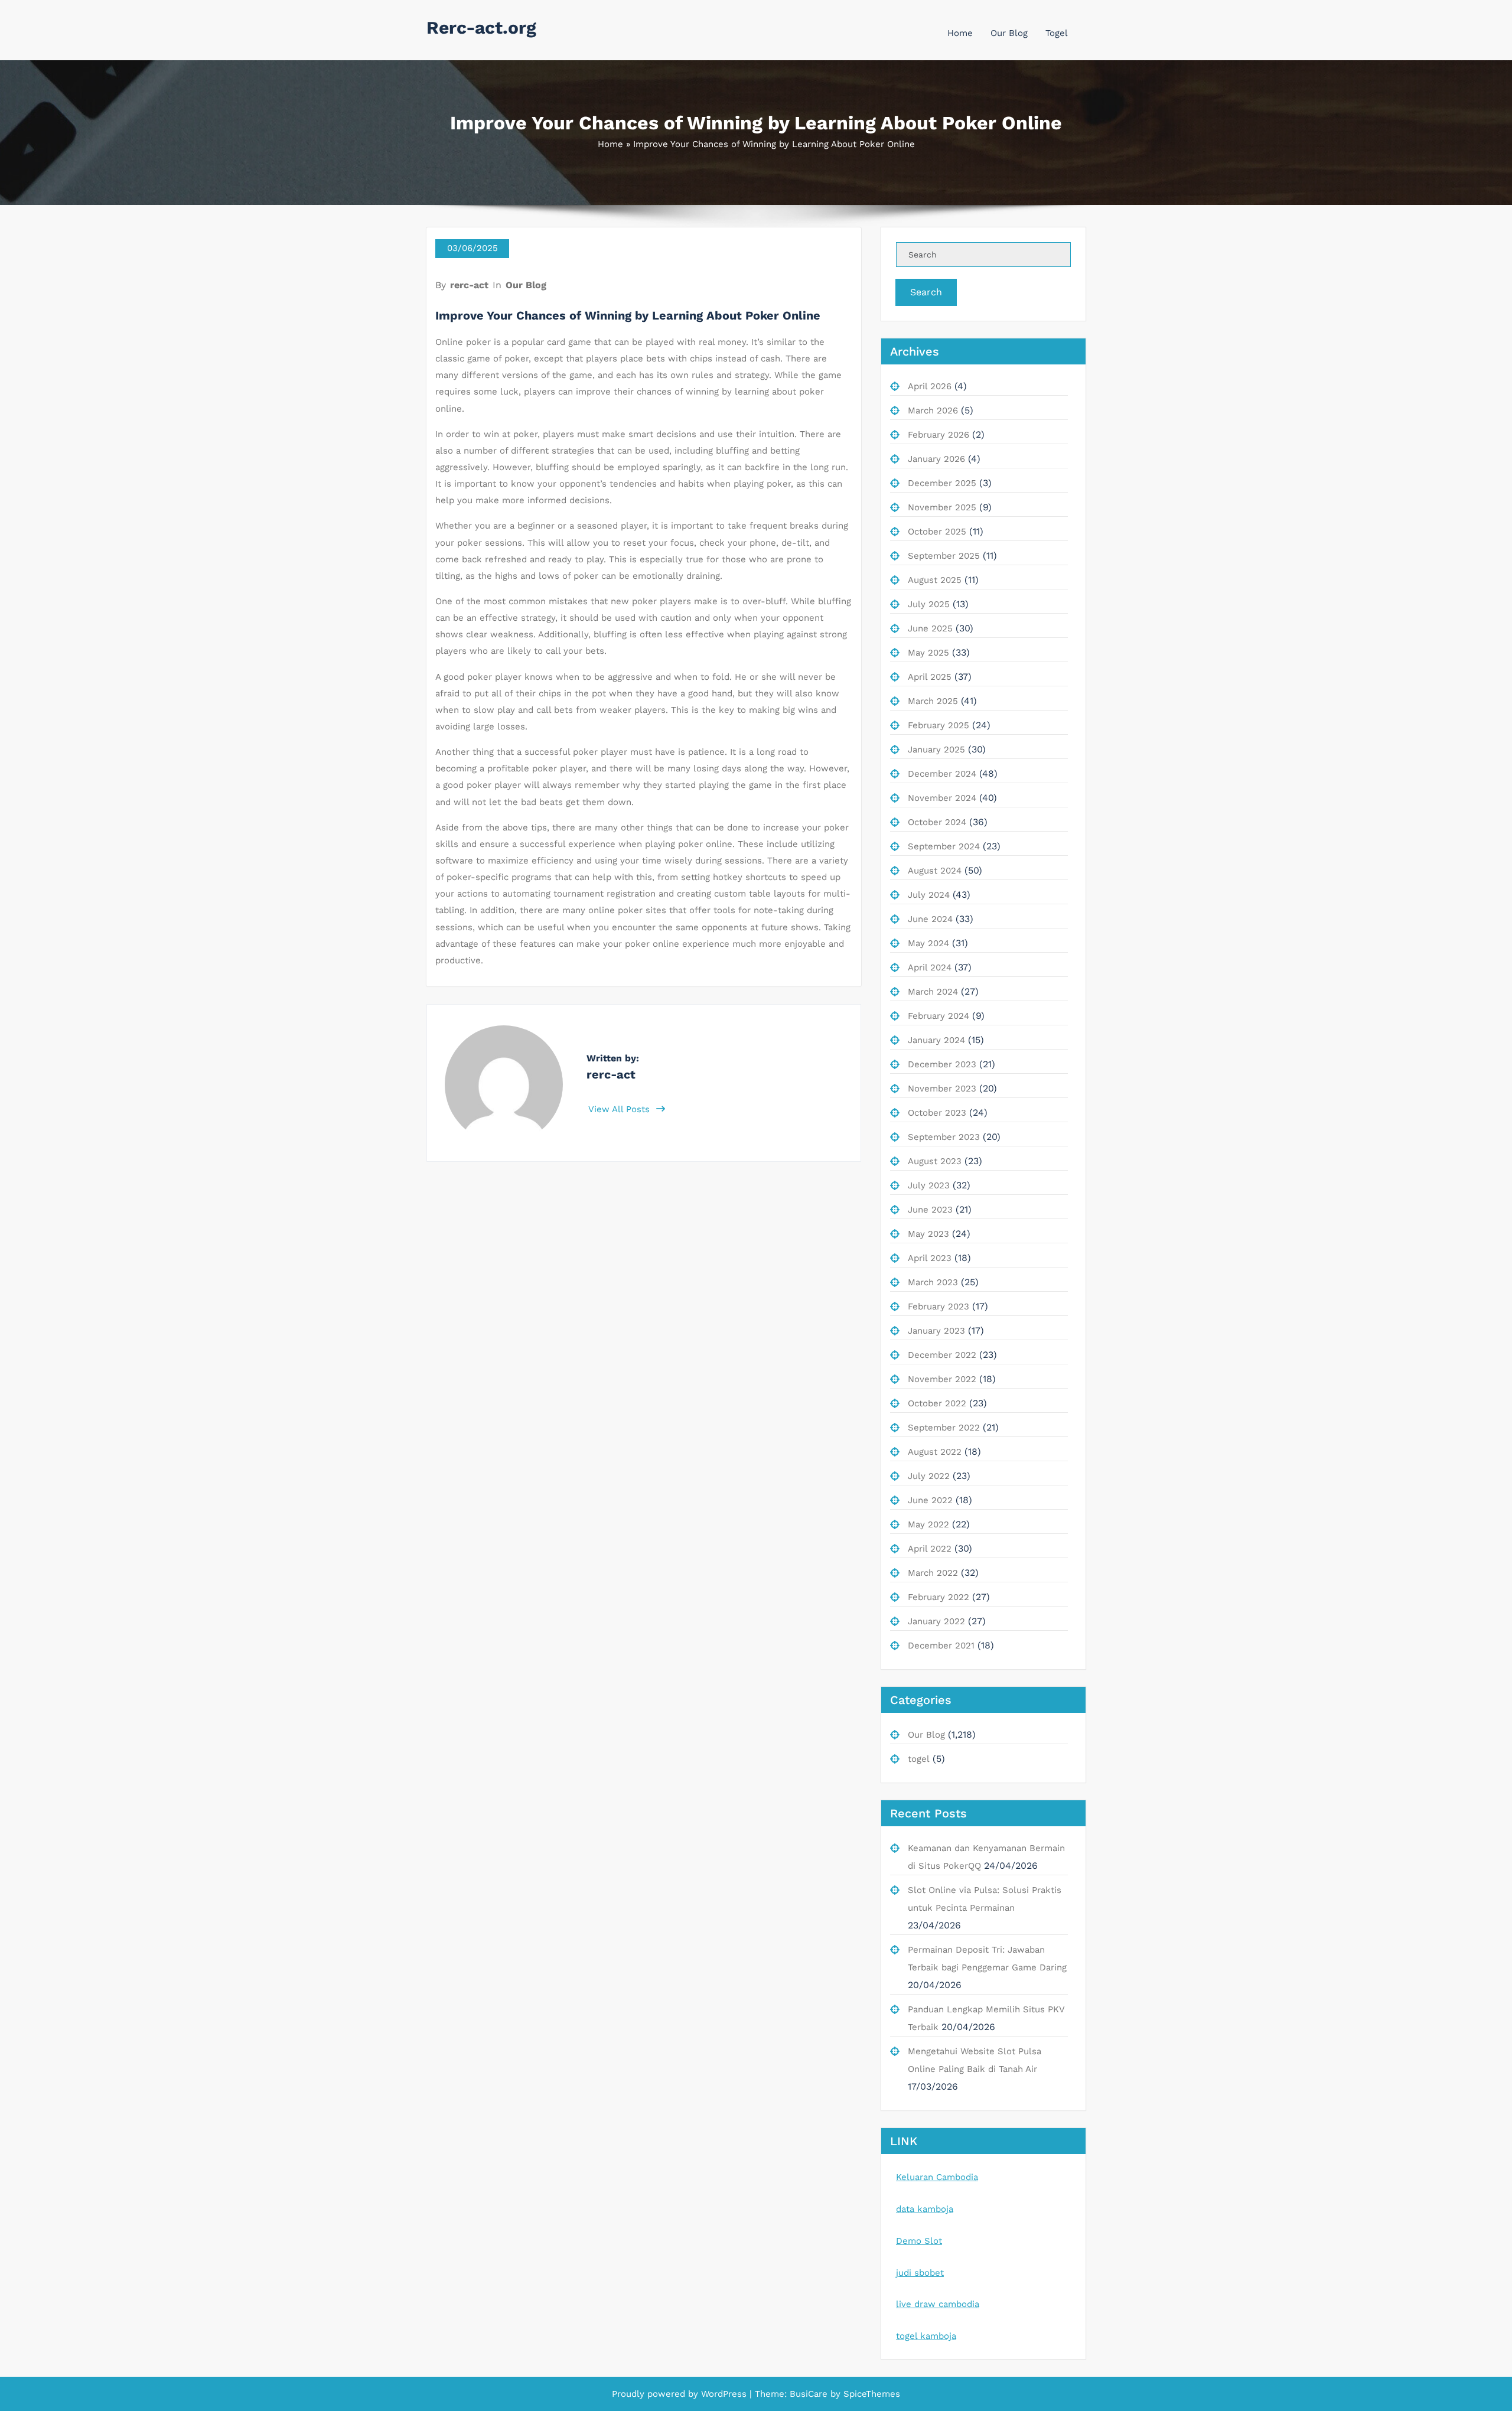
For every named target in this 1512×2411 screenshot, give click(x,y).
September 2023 (944, 1137)
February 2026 (939, 435)
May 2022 (928, 1524)
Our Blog (1009, 33)
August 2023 (935, 1161)
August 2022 (935, 1452)
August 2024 (935, 871)
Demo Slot (919, 2241)
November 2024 (942, 798)
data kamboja (925, 2209)
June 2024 (930, 919)
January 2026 (936, 459)
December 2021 (941, 1646)
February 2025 (939, 725)
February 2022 (939, 1597)
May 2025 (928, 653)
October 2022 (937, 1403)
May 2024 (928, 943)
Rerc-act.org (481, 27)
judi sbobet (920, 2273)
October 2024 (937, 822)
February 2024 (939, 1016)
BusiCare (810, 2394)
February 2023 (939, 1306)
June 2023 (930, 1210)
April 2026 (930, 386)
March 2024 (933, 992)
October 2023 (937, 1113)
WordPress (724, 2394)
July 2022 (929, 1476)
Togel (1057, 33)
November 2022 (942, 1379)
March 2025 (933, 701)
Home (960, 33)
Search (926, 292)
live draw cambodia (938, 2304)
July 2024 (929, 895)
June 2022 (930, 1500)
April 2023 (930, 1258)
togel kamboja (926, 2336)
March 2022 (933, 1573)
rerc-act (469, 285)
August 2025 (935, 580)
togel (919, 1759)
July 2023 (929, 1185)
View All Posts (620, 1109)
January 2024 (936, 1040)
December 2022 (942, 1355)
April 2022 (930, 1549)
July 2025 (929, 604)
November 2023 (942, 1089)
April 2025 (930, 677)
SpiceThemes (870, 2394)
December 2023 (942, 1064)
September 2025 (944, 556)
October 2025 (937, 532)
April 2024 (930, 967)
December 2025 (942, 483)
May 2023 (928, 1234)
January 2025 (936, 750)
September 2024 (944, 846)
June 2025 (930, 628)
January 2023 (936, 1331)
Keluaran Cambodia (937, 2177)
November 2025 (942, 507)
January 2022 (936, 1621)
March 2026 (933, 410)
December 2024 (942, 774)
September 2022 (944, 1428)
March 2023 (933, 1282)
